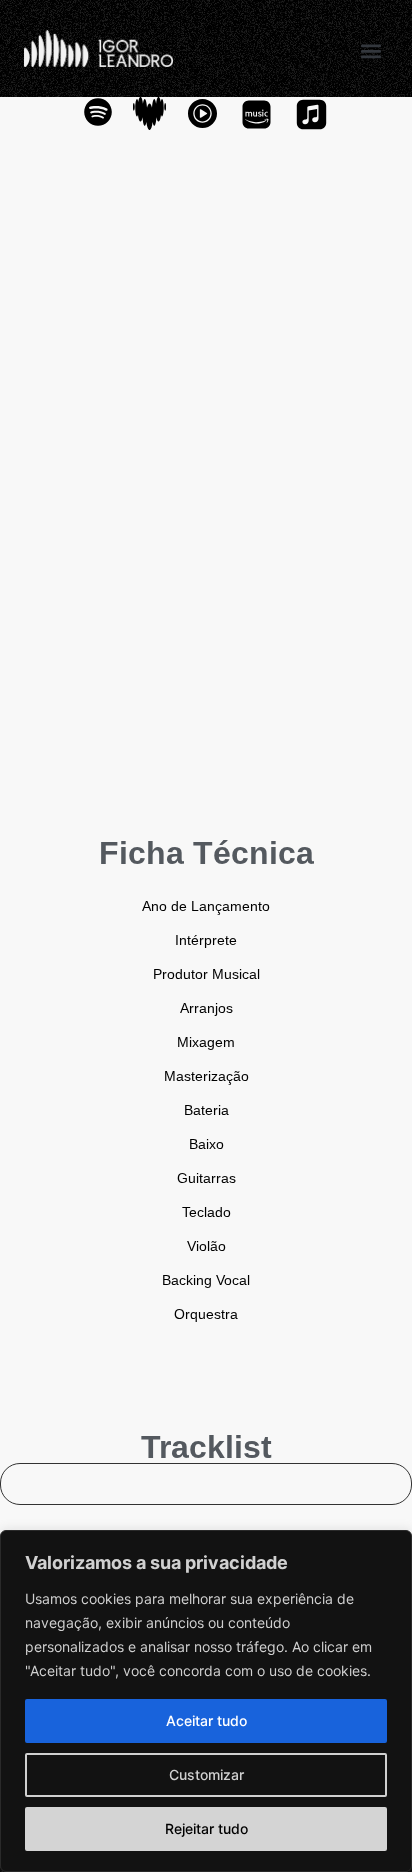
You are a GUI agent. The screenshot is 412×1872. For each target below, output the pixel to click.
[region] (206, 1701)
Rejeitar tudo (206, 1828)
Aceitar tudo (206, 1720)
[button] (371, 50)
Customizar (206, 1774)
